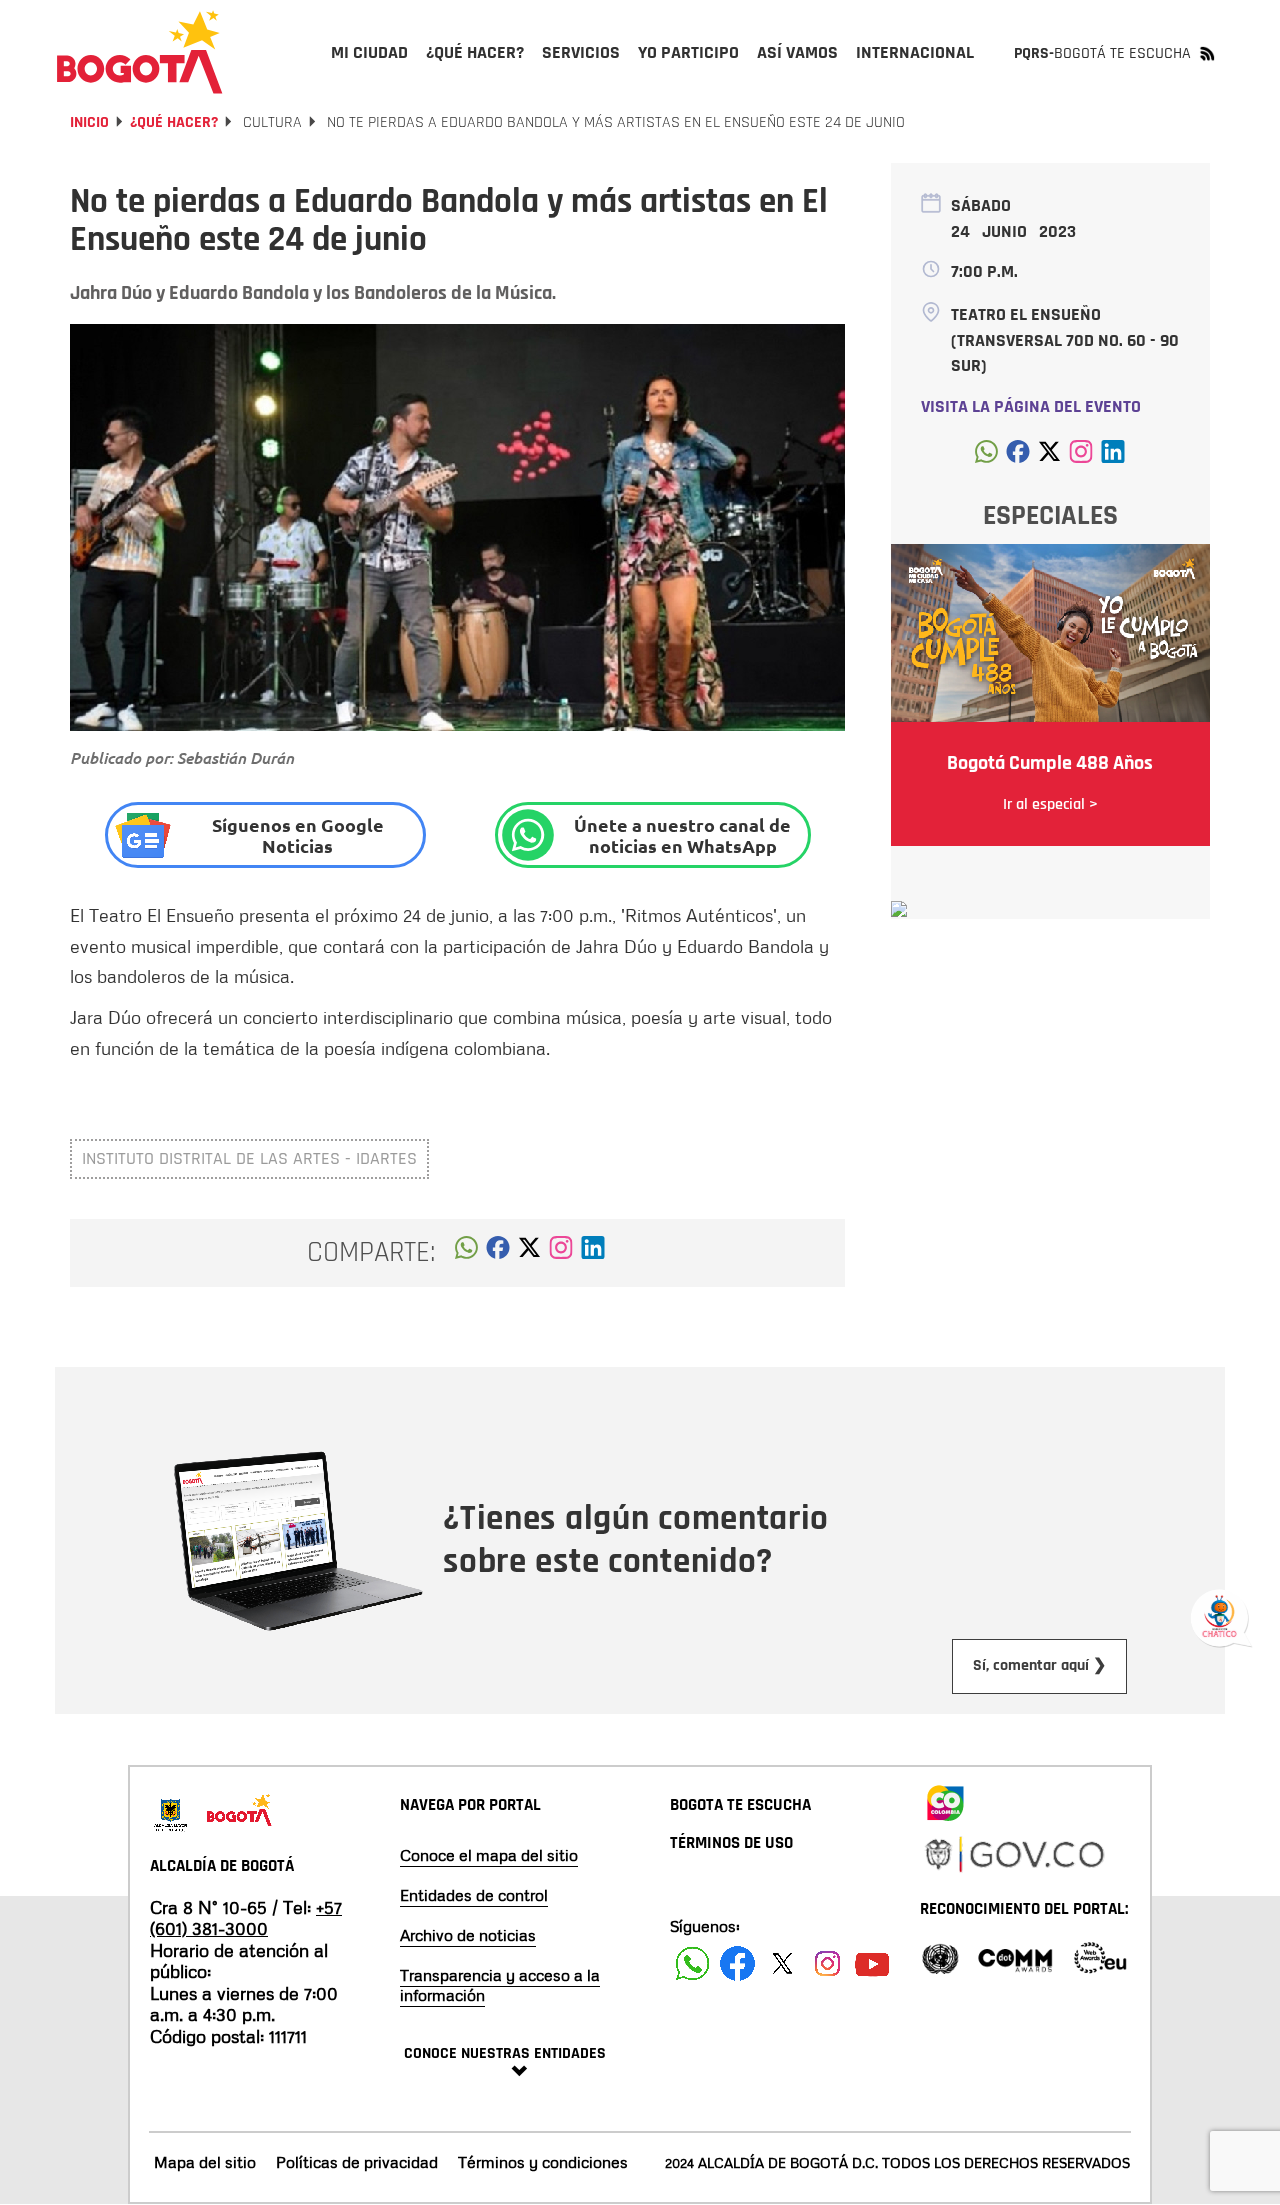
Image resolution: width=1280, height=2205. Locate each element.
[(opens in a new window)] (561, 1253)
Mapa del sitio (205, 2162)
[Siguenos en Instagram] (827, 1963)
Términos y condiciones (543, 2162)
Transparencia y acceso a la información (500, 1985)
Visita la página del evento (1031, 406)
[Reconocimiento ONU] (940, 1956)
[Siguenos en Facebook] (692, 1963)
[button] (466, 1253)
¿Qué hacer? (174, 122)
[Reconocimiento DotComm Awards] (1015, 1956)
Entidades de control (474, 1895)
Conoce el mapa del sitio (489, 1855)
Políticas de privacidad (357, 2162)
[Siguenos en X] (782, 1963)
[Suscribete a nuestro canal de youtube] (872, 1963)
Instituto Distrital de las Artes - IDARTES (249, 1158)
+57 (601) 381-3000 (246, 1918)
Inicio (89, 122)
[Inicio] (140, 52)
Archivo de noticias (468, 1935)
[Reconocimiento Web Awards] (1100, 1956)
